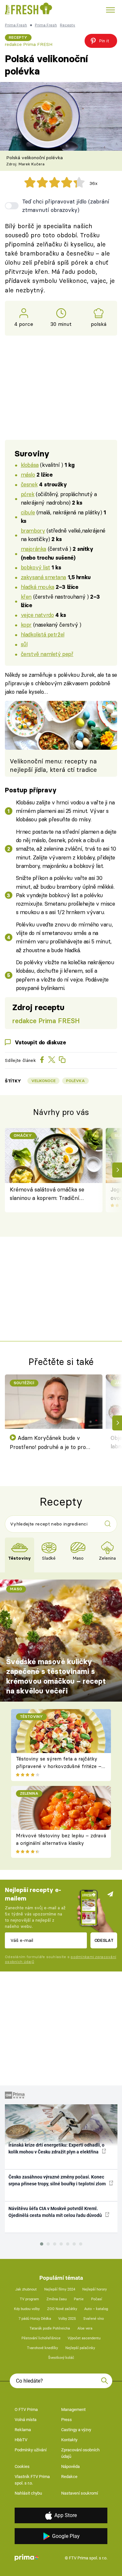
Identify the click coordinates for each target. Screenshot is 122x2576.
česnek (29, 484)
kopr (26, 625)
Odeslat (104, 1940)
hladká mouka (38, 587)
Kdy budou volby (27, 2309)
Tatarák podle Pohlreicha (50, 2328)
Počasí (97, 2299)
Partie (79, 2299)
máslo (28, 474)
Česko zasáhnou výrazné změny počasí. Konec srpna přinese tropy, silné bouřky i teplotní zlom (58, 2180)
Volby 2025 (67, 2319)
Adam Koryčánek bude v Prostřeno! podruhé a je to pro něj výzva (48, 1443)
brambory (33, 530)
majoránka (34, 549)
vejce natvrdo (37, 615)
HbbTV (21, 2440)
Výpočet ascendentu (84, 2338)
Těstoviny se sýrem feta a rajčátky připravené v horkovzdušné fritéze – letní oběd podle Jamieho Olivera (59, 1766)
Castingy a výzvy (76, 2430)
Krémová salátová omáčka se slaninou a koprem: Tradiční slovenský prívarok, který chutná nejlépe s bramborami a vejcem (49, 1194)
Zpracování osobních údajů (80, 2453)
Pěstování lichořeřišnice (41, 2338)
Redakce (69, 2477)
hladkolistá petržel (43, 634)
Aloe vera (85, 2328)
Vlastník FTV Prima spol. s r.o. (32, 2480)
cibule (28, 512)
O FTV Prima (26, 2409)
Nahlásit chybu (28, 2493)
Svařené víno (94, 2319)
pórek (28, 494)
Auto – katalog (96, 2309)
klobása (30, 465)
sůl (24, 644)
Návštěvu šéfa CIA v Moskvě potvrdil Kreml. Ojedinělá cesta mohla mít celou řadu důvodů (56, 2212)
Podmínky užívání (31, 2450)
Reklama (23, 2430)
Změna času (57, 2299)
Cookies (22, 2466)
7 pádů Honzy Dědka (35, 2319)
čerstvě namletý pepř (47, 654)
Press (67, 2420)
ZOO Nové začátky (62, 2309)
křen (26, 597)
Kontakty (69, 2440)
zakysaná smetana (43, 577)
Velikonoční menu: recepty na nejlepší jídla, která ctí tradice (53, 766)
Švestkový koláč (61, 2358)
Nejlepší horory (95, 2289)
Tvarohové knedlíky (42, 2348)
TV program (29, 2299)
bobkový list (35, 567)
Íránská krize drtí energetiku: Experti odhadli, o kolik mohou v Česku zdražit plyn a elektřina (56, 2148)
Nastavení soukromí (80, 2493)
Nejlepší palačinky (80, 2348)
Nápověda (70, 2466)
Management (73, 2409)
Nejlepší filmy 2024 (60, 2289)
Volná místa (26, 2420)
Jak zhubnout (26, 2289)
